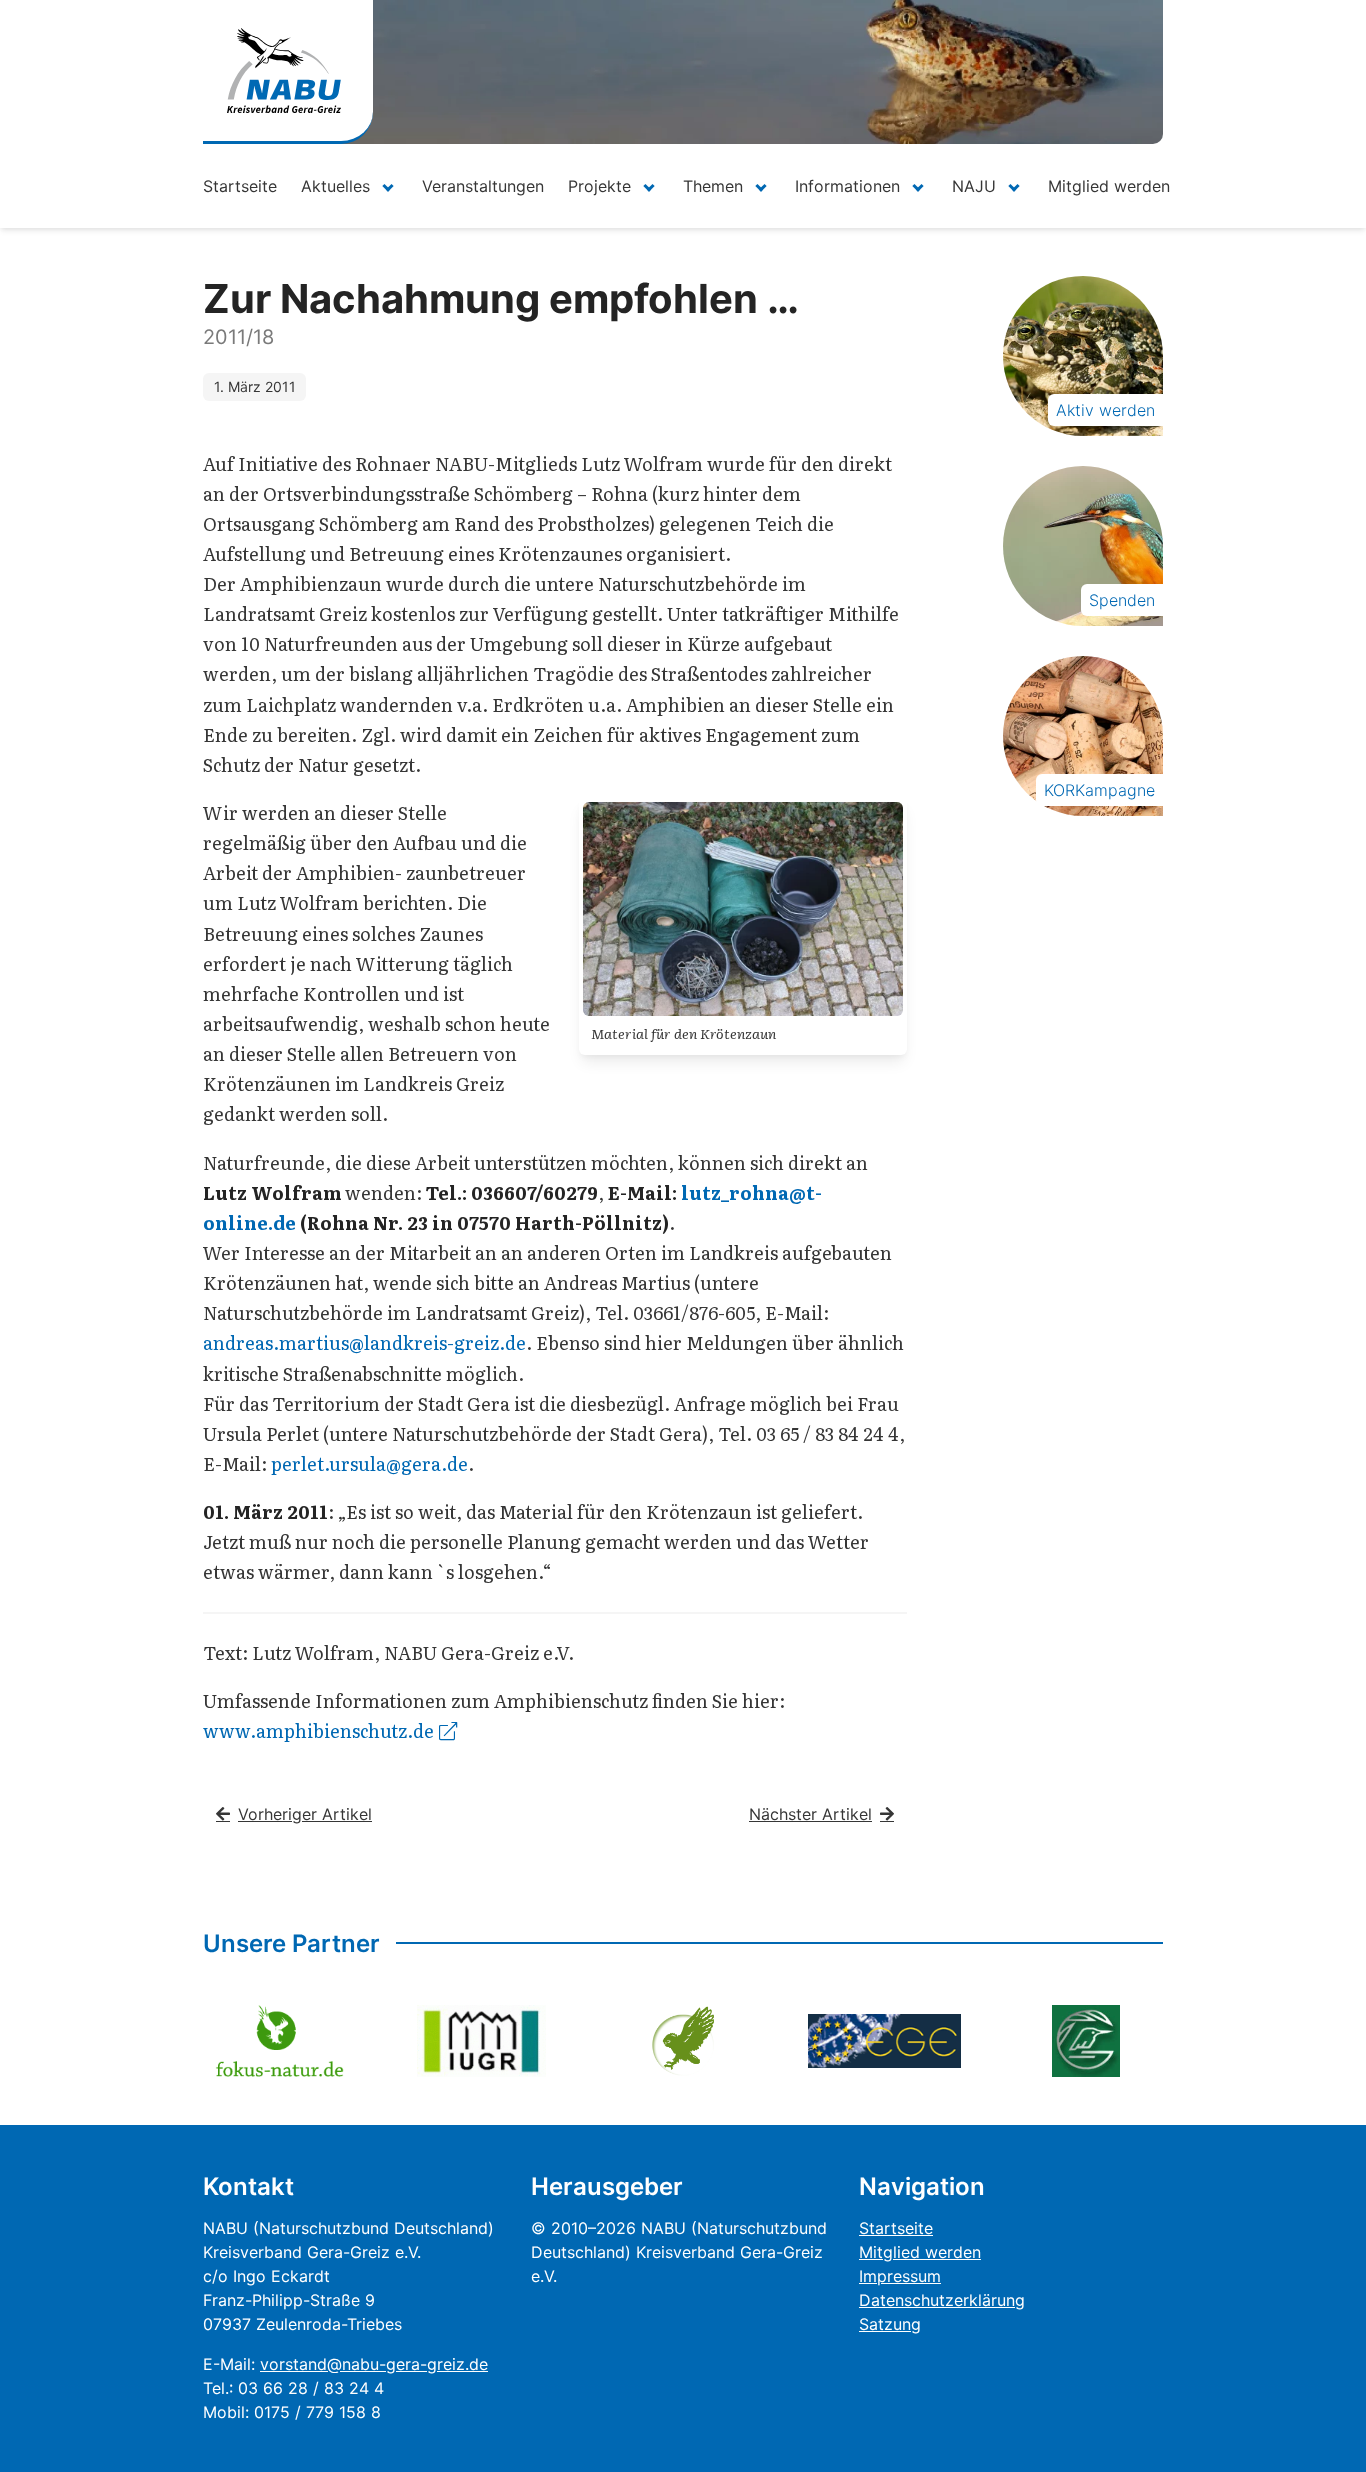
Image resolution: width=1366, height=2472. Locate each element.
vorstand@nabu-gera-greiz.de (374, 2364)
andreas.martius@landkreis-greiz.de (364, 1342)
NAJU (974, 186)
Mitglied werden (1109, 186)
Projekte (599, 186)
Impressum (900, 2276)
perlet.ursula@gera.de (369, 1463)
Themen (713, 186)
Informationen (847, 186)
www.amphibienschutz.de (318, 1730)
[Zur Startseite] (284, 70)
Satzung (890, 2324)
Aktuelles (335, 186)
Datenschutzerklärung (942, 2300)
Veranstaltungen (483, 186)
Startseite (240, 186)
